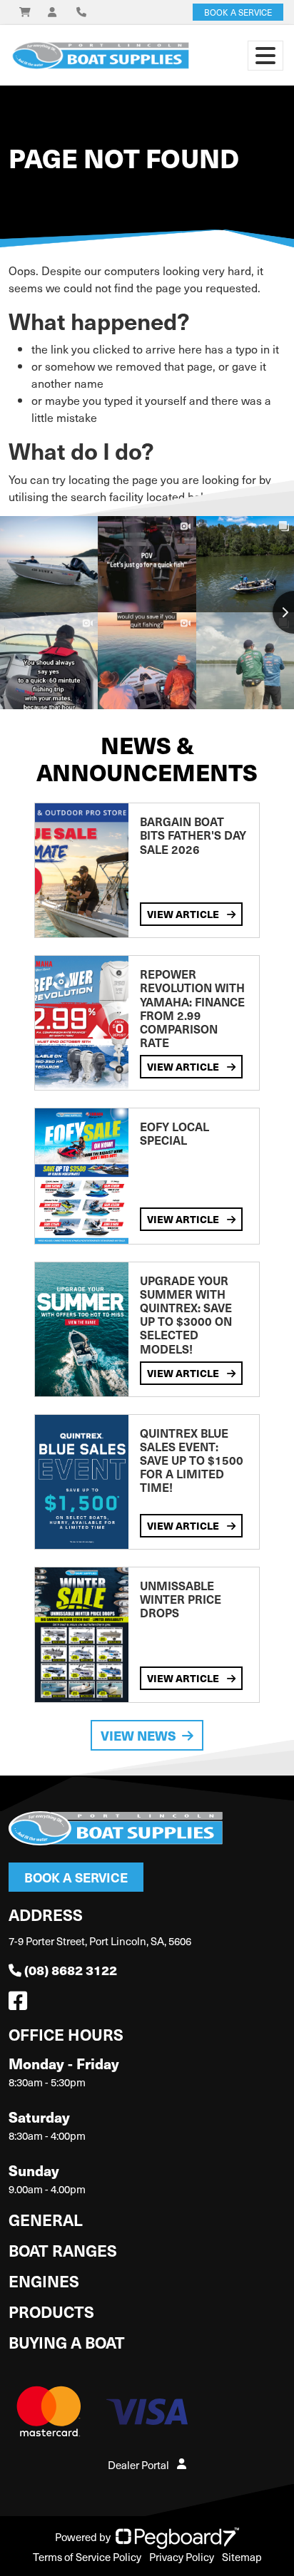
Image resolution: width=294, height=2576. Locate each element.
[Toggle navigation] (265, 56)
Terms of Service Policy (87, 2557)
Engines (44, 2281)
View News (138, 1735)
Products (51, 2311)
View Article (184, 914)
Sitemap (242, 2557)
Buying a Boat (67, 2342)
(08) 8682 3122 (71, 1970)
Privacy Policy (182, 2557)
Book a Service (76, 1877)
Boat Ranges (63, 2250)
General (46, 2219)
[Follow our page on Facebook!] (21, 2004)
